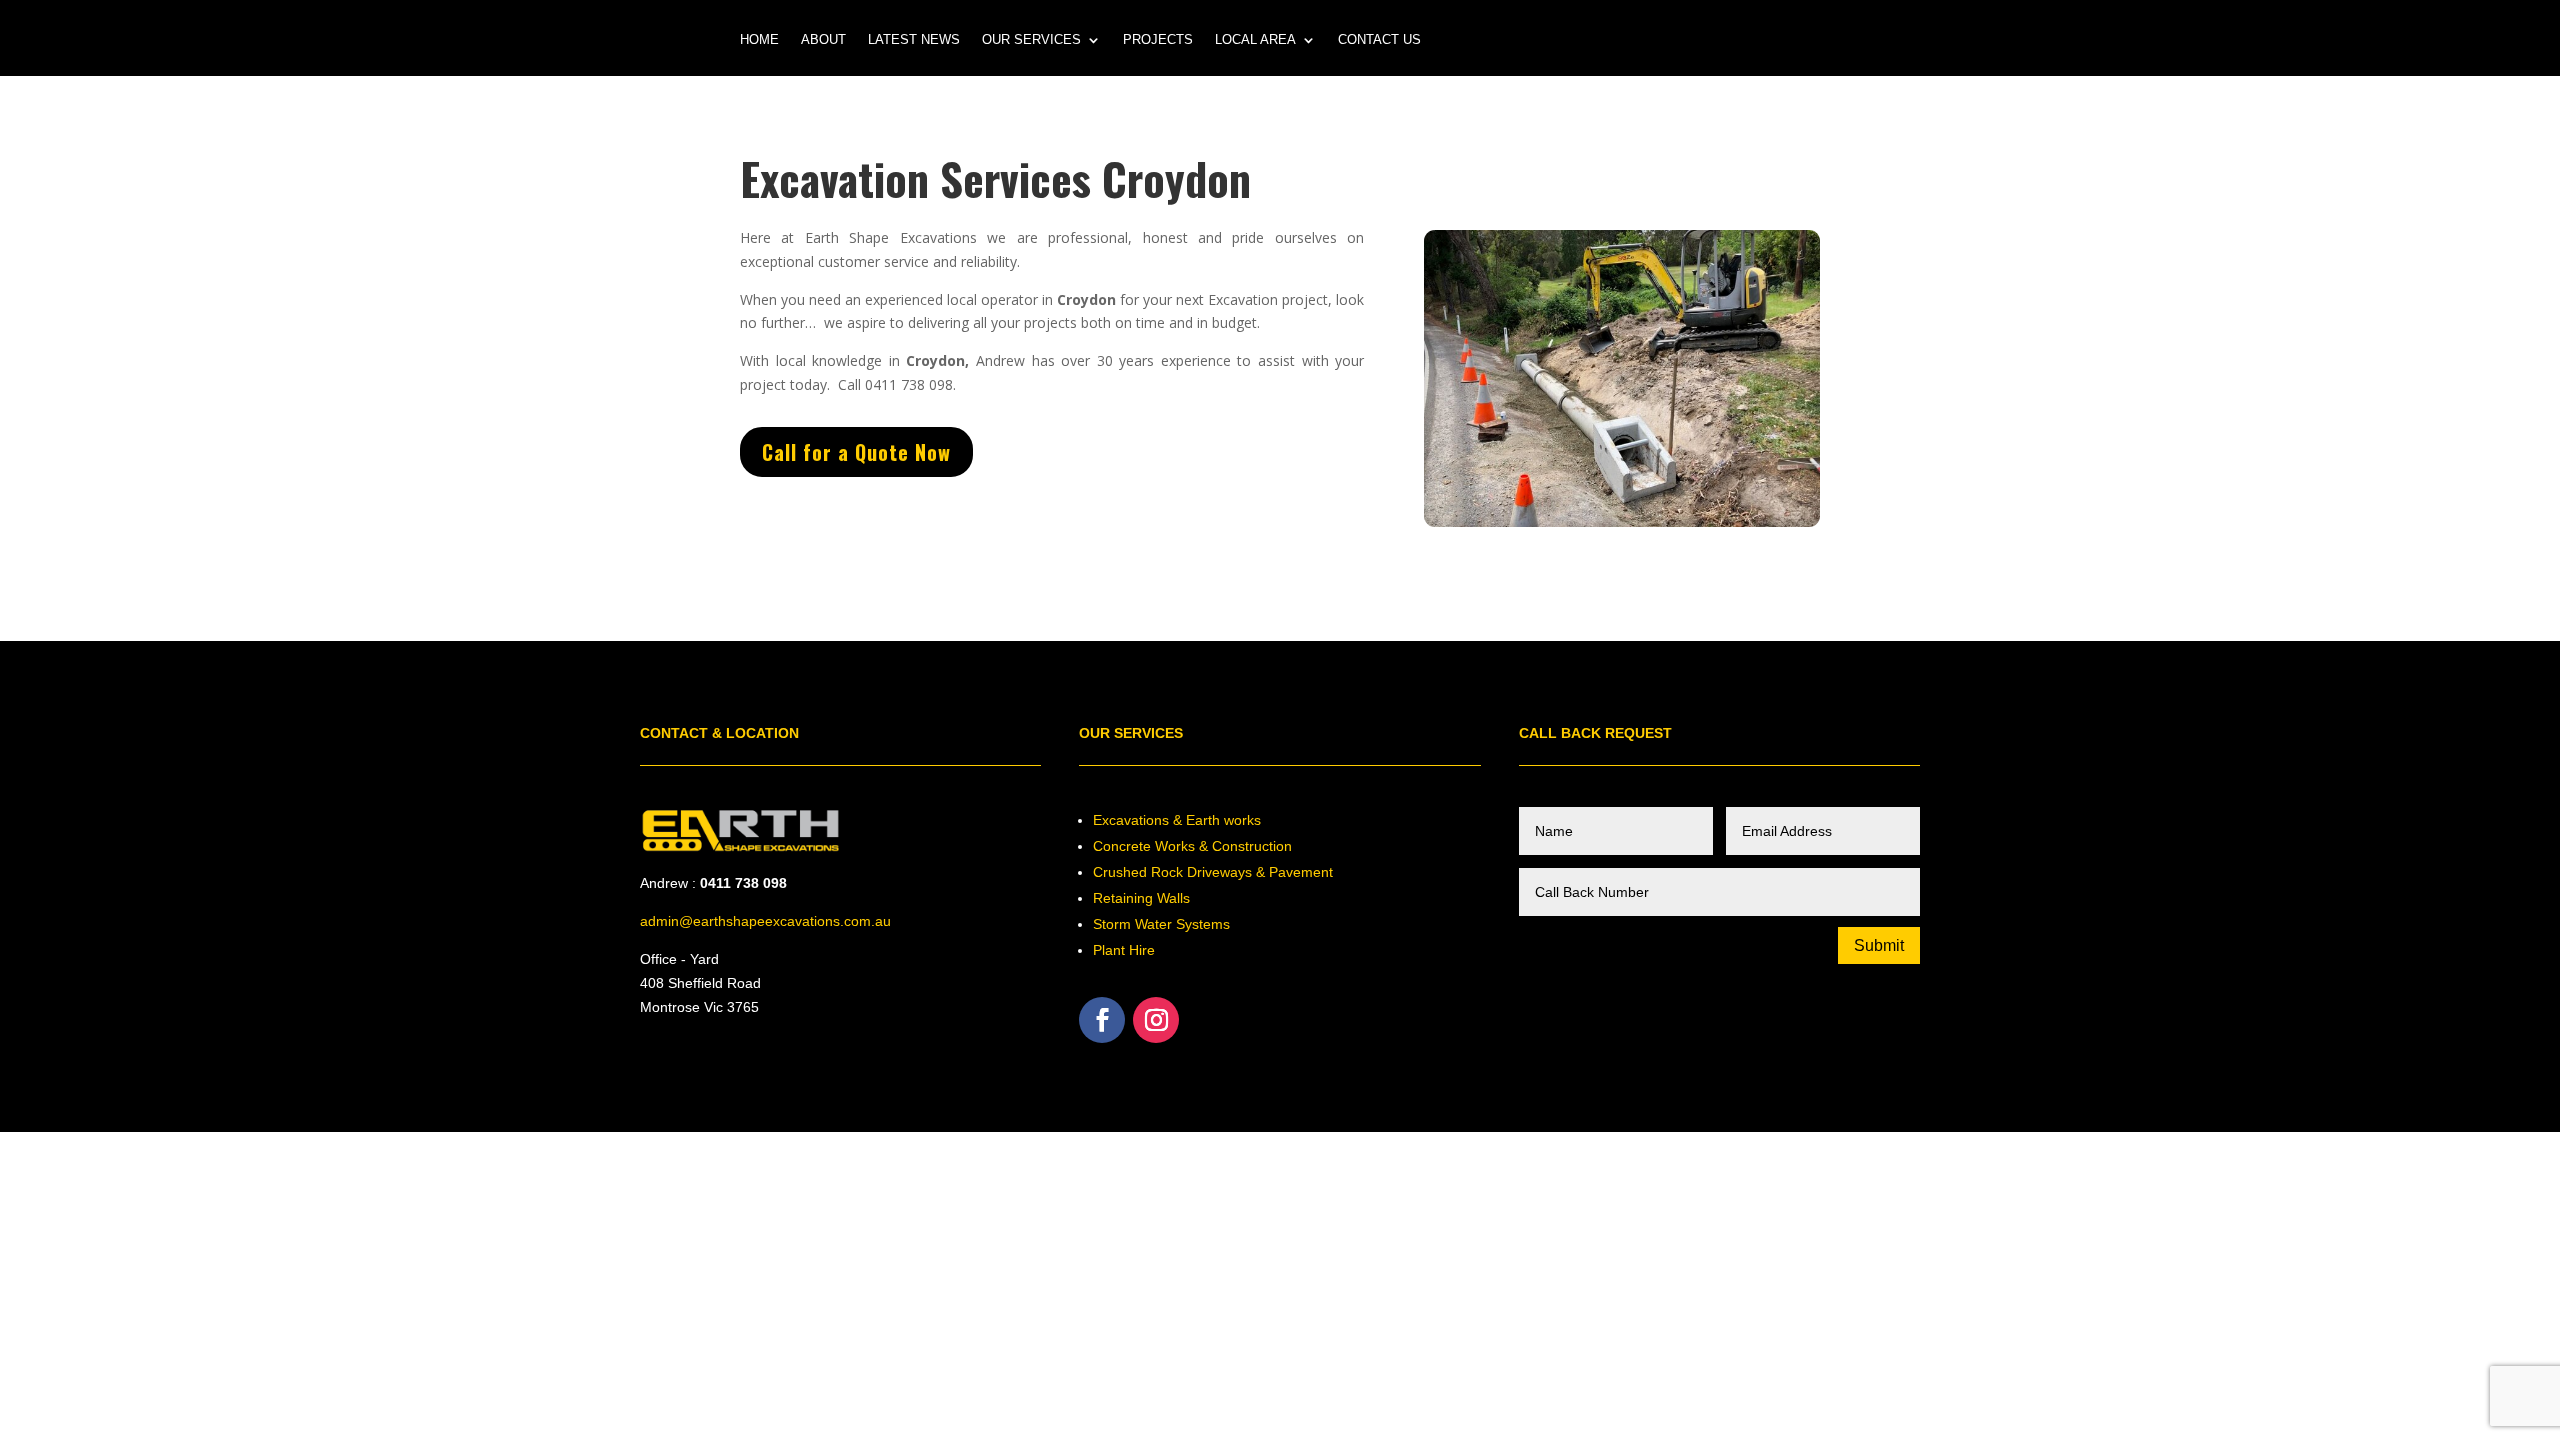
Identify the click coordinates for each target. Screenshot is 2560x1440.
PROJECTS (1158, 40)
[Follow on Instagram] (1156, 1020)
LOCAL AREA (1255, 40)
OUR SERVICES (1031, 40)
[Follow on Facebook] (1102, 1020)
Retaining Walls (1141, 898)
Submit (1879, 945)
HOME (759, 40)
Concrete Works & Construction (1192, 846)
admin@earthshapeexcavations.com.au (765, 921)
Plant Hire (1124, 950)
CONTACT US (1379, 40)
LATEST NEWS (914, 40)
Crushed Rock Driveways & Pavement (1213, 872)
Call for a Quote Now (856, 452)
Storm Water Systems (1161, 924)
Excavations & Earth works (1177, 820)
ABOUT (823, 40)
